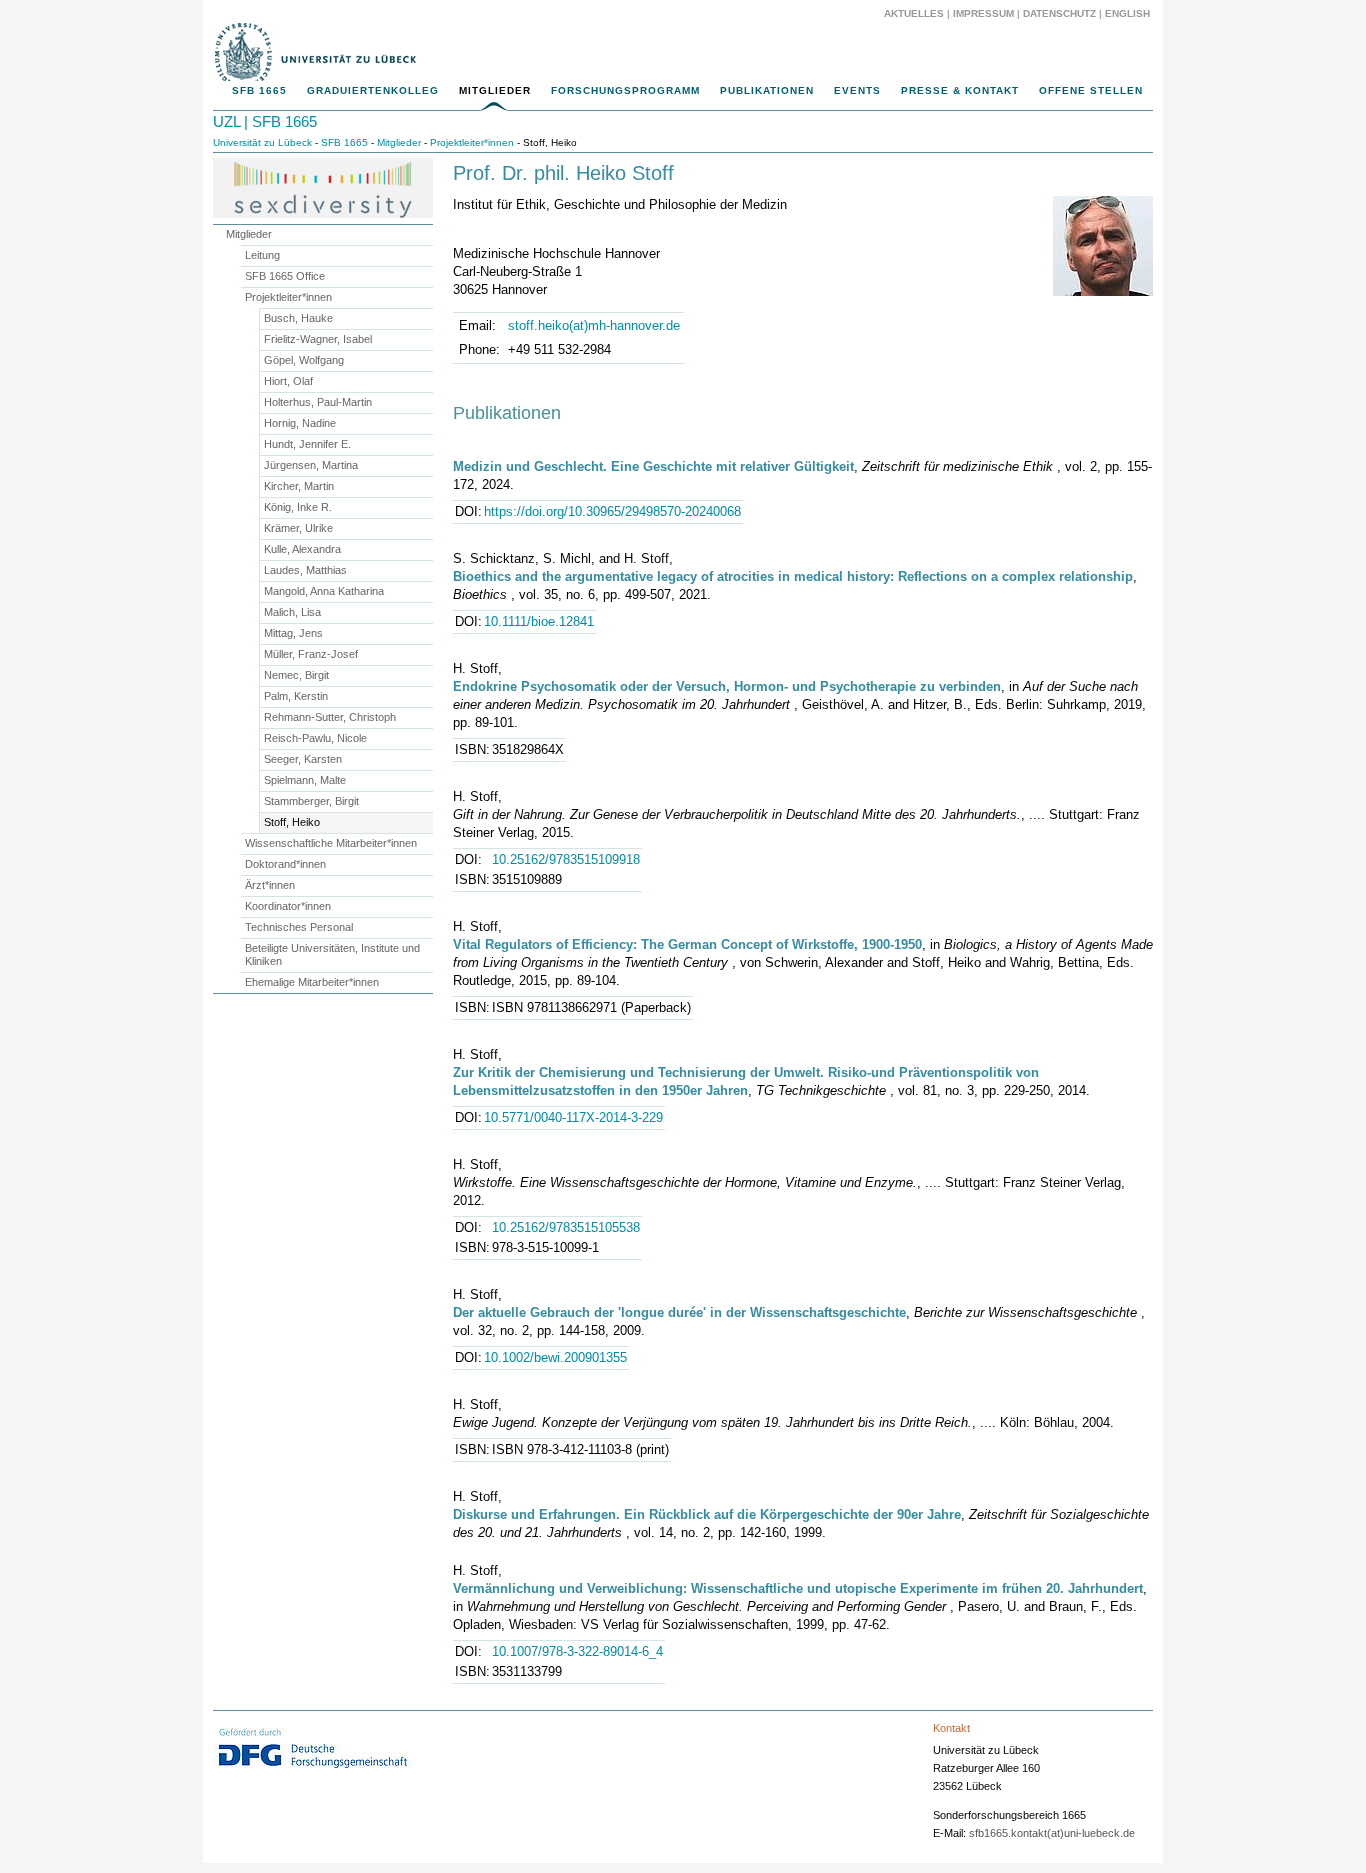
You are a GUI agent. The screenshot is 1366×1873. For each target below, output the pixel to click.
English (1129, 13)
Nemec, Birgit (296, 675)
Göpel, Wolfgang (304, 360)
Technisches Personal (299, 927)
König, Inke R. (298, 507)
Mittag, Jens (293, 633)
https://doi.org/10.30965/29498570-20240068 (612, 511)
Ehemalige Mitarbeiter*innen (312, 982)
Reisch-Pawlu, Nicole (315, 738)
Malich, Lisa (292, 612)
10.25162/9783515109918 (566, 859)
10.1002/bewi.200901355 (555, 1357)
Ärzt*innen (270, 885)
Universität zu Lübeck (262, 142)
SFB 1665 (259, 90)
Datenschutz (1059, 13)
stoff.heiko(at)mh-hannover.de (594, 325)
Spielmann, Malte (305, 780)
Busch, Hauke (298, 318)
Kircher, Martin (299, 486)
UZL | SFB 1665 (265, 121)
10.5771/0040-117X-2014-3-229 (573, 1117)
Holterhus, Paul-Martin (318, 402)
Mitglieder (495, 90)
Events (857, 90)
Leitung (262, 255)
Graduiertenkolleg (373, 90)
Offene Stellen (1091, 90)
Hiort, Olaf (288, 381)
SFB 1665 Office (285, 276)
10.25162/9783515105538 (566, 1227)
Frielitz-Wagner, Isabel (318, 339)
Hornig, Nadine (300, 423)
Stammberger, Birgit (311, 801)
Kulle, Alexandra (302, 549)
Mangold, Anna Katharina (324, 591)
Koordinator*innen (288, 906)
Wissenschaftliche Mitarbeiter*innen (331, 843)
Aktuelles (914, 13)
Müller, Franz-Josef (311, 654)
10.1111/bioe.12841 (539, 621)
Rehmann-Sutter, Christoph (330, 717)
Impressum (983, 13)
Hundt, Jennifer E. (307, 444)
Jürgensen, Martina (311, 465)
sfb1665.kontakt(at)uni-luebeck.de (1052, 1833)
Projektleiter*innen (472, 142)
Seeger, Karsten (303, 759)
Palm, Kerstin (296, 696)
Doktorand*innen (285, 864)
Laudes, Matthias (305, 570)
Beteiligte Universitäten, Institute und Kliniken (332, 954)
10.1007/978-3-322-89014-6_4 (577, 1651)
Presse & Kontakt (960, 90)
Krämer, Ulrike (298, 528)
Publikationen (767, 90)
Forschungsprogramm (625, 90)
